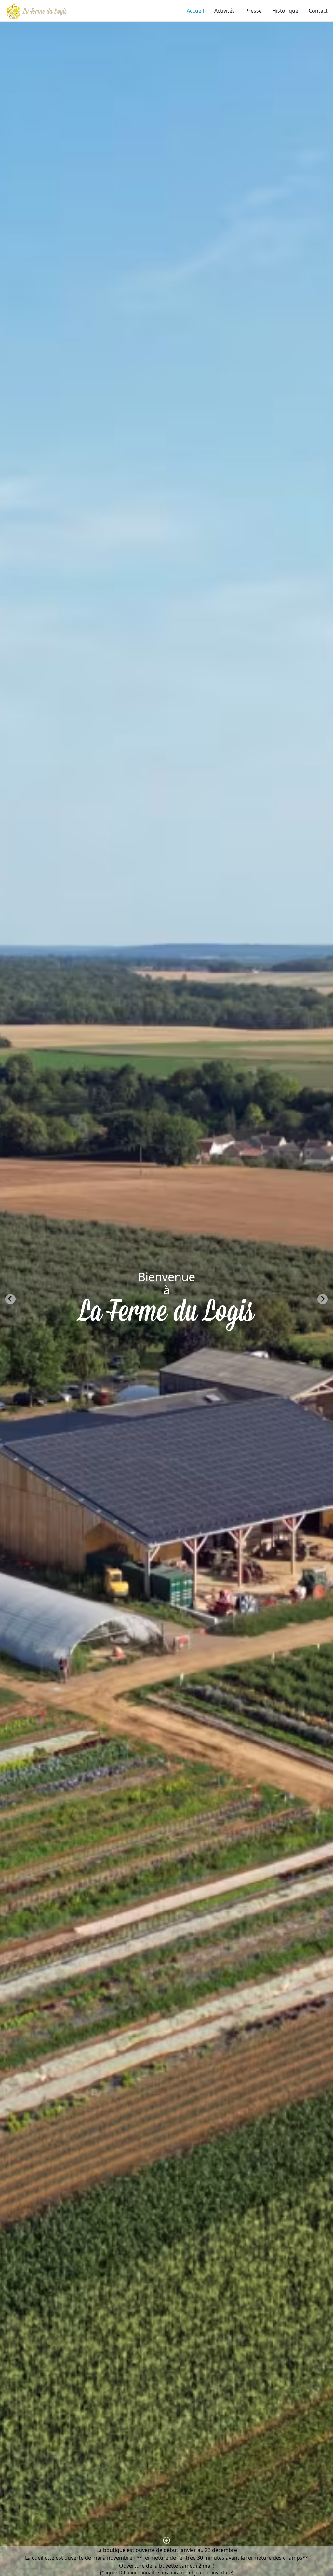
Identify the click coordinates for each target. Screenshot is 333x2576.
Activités (225, 11)
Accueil (195, 11)
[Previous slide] (10, 1299)
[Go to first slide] (323, 1299)
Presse (253, 11)
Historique (285, 11)
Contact (318, 11)
